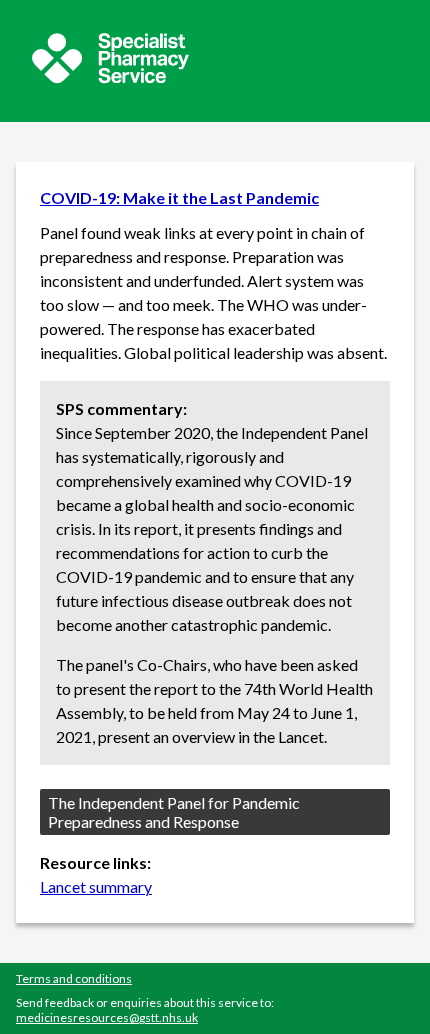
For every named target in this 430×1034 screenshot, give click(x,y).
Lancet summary (96, 886)
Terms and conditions (74, 978)
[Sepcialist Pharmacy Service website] (110, 77)
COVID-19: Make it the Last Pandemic (179, 197)
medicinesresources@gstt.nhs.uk (107, 1017)
